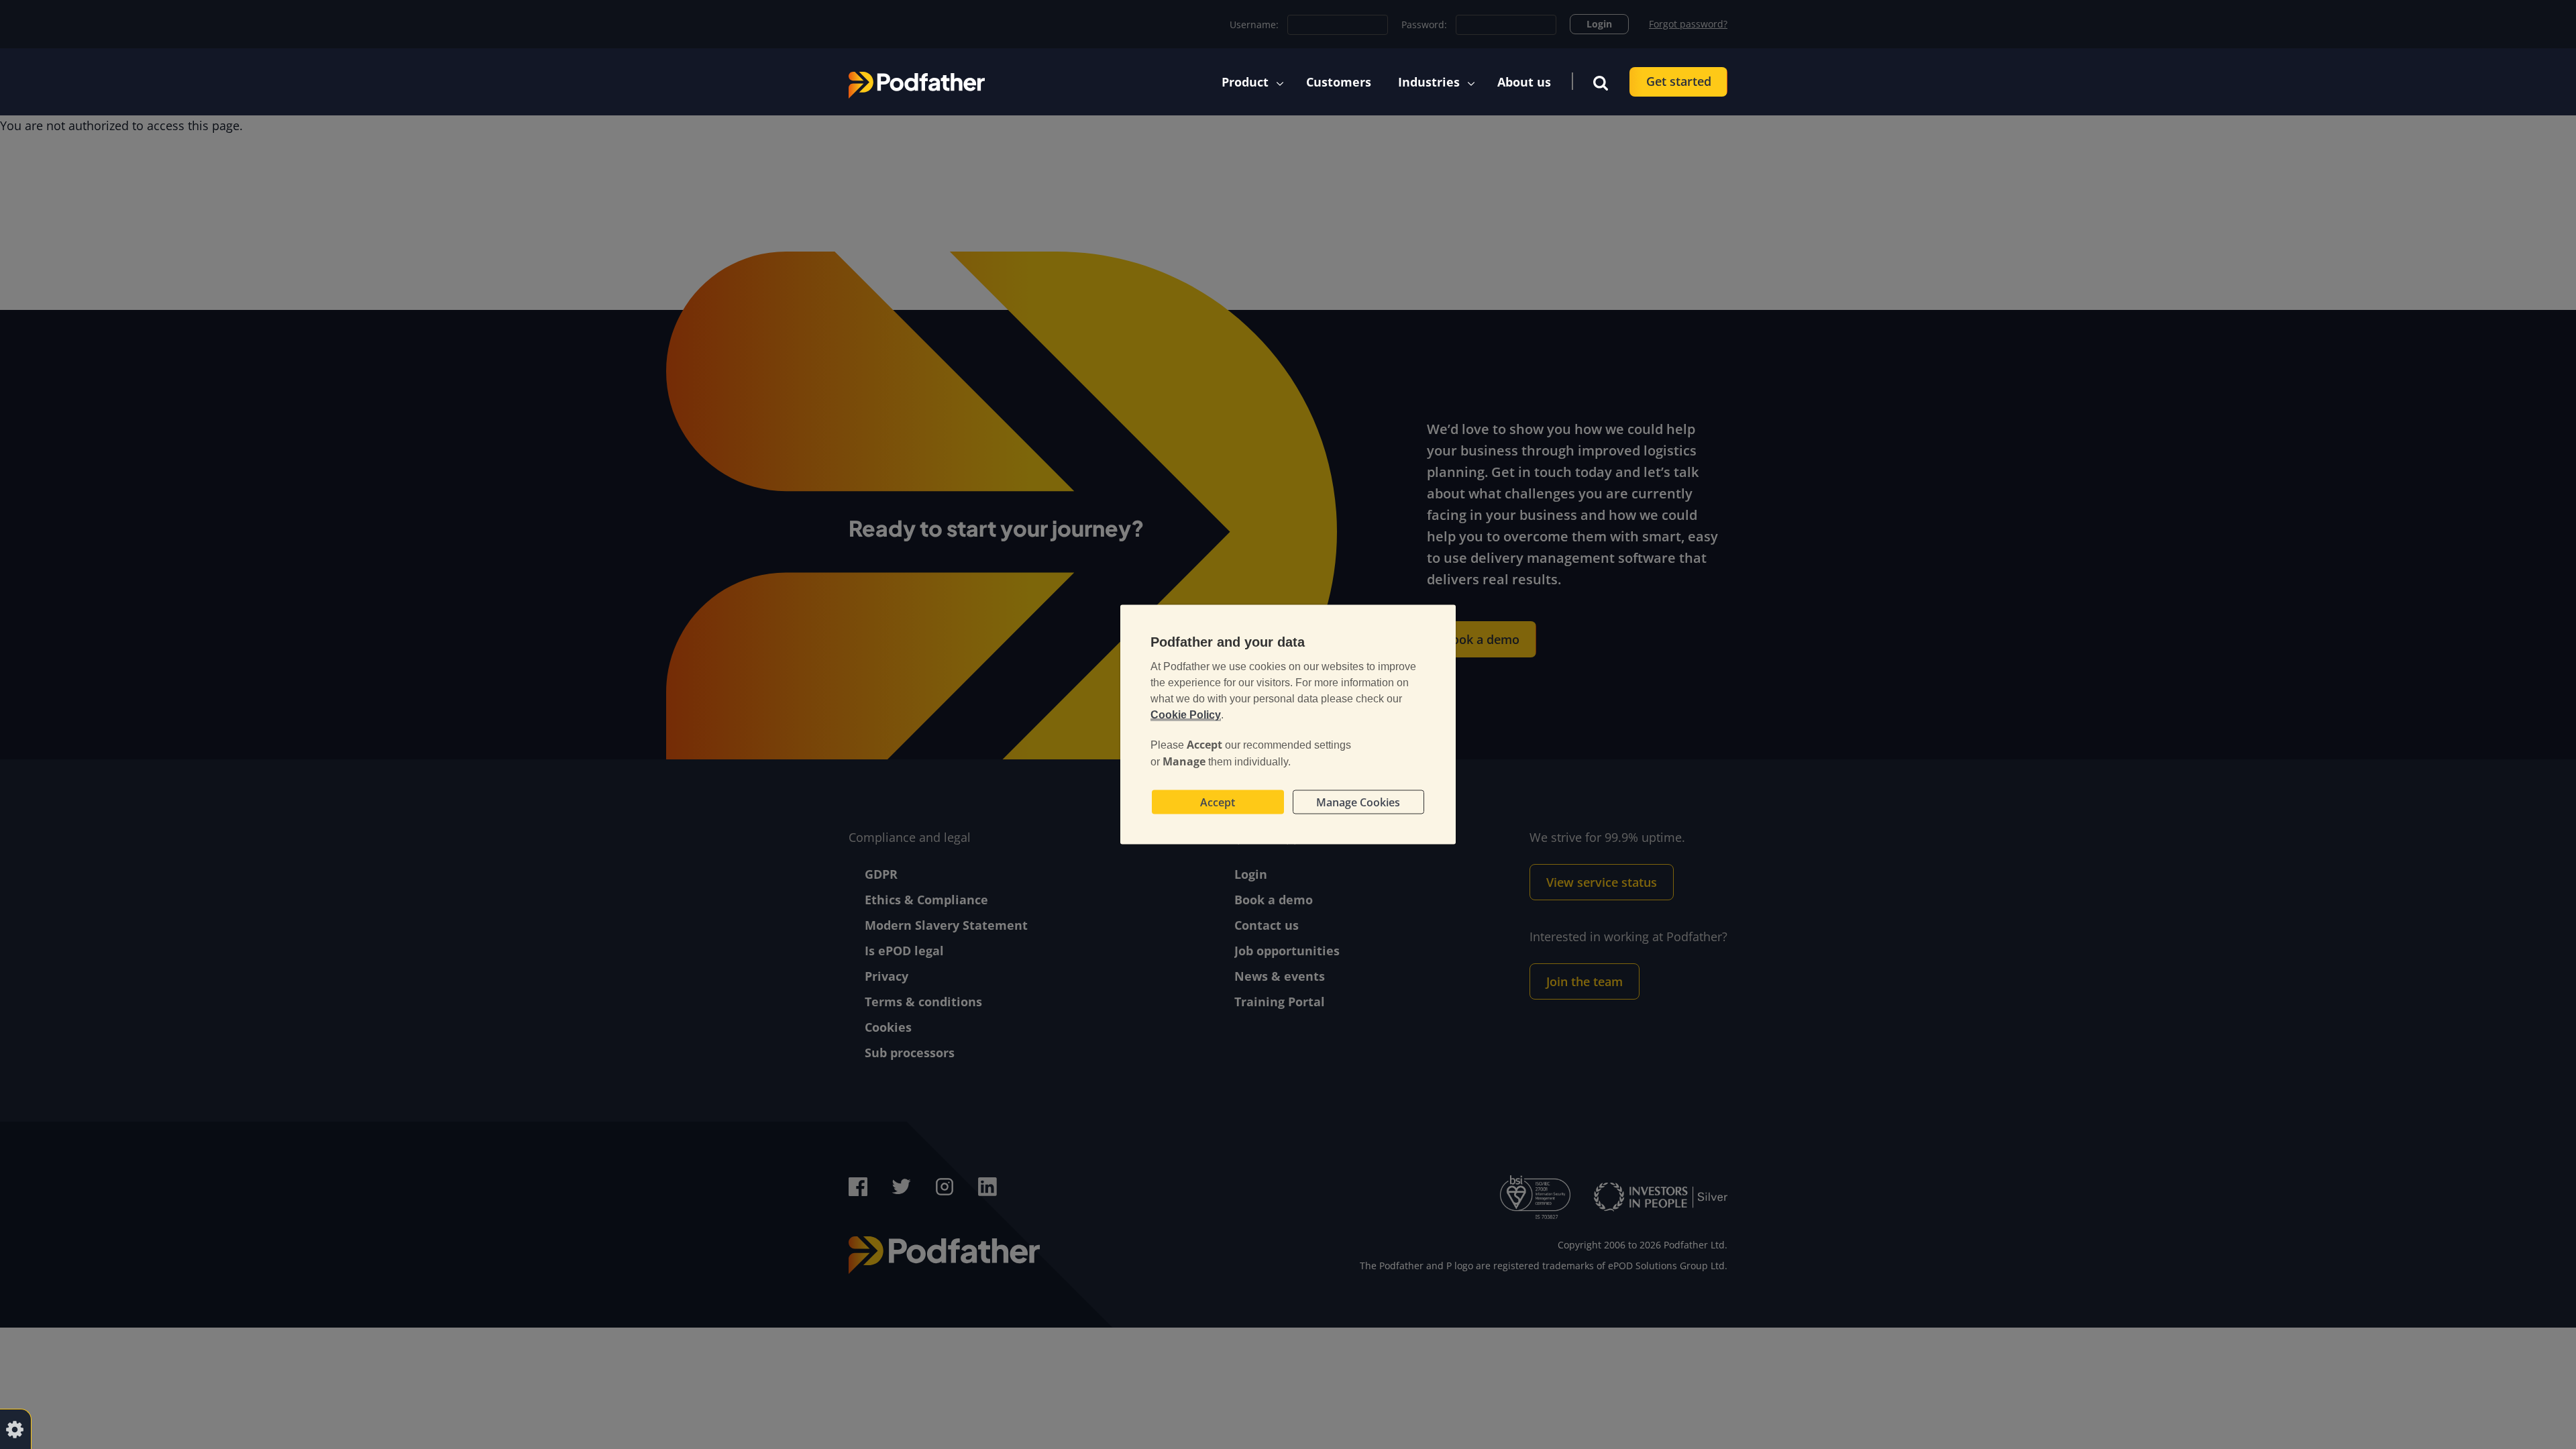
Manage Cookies (1358, 802)
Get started (1679, 81)
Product (1245, 82)
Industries (1429, 82)
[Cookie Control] (15, 1429)
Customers (1339, 82)
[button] (1601, 82)
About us (1524, 82)
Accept (1218, 802)
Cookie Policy (1186, 715)
